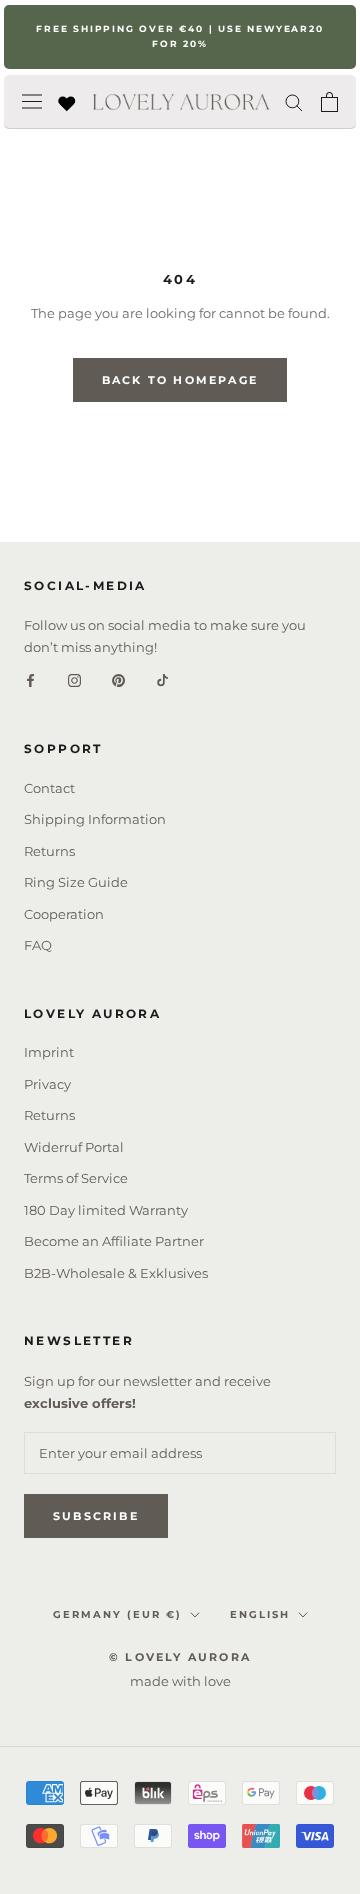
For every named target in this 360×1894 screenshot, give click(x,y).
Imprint (49, 1052)
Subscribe (96, 1516)
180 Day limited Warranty (106, 1210)
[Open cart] (329, 102)
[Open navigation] (32, 101)
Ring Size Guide (76, 882)
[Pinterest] (118, 679)
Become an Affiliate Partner (114, 1241)
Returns (49, 851)
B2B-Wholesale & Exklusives (116, 1273)
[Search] (294, 101)
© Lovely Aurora (180, 1657)
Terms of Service (76, 1178)
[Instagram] (74, 679)
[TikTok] (162, 679)
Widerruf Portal (74, 1147)
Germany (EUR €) (117, 1614)
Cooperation (64, 914)
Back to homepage (180, 380)
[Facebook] (30, 679)
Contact (49, 788)
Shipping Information (95, 819)
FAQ (38, 945)
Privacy (47, 1084)
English (260, 1614)
